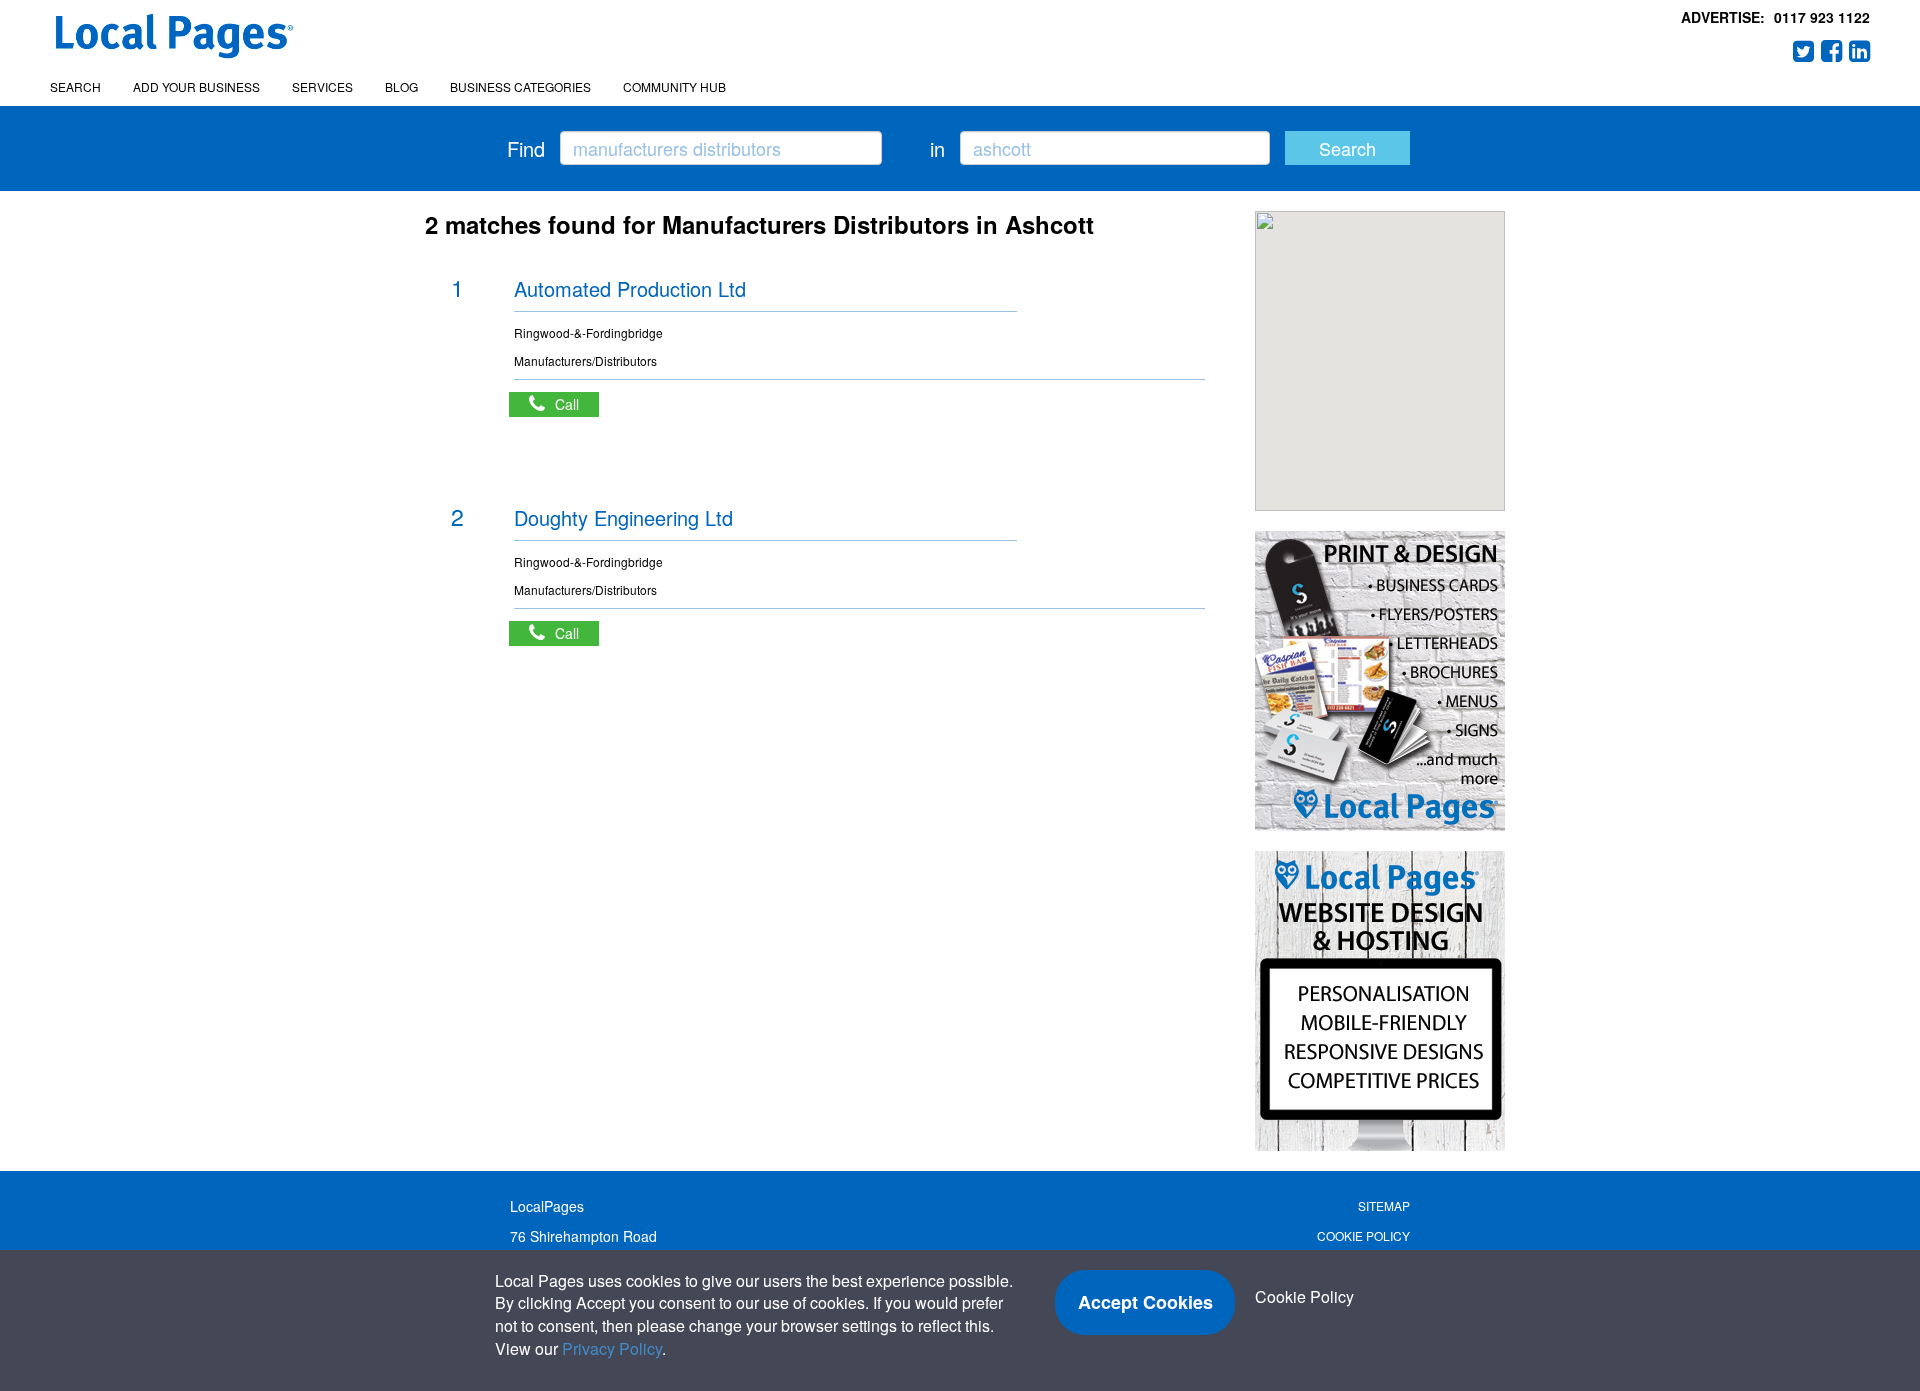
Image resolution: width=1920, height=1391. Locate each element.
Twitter (1804, 51)
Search (75, 86)
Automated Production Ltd (630, 288)
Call (577, 404)
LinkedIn (1860, 51)
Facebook (1832, 51)
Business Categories (520, 86)
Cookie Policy (1363, 1235)
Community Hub (674, 86)
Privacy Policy (612, 1348)
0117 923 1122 (1822, 17)
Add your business (196, 86)
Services (322, 86)
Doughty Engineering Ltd (623, 517)
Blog (401, 86)
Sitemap (1384, 1205)
